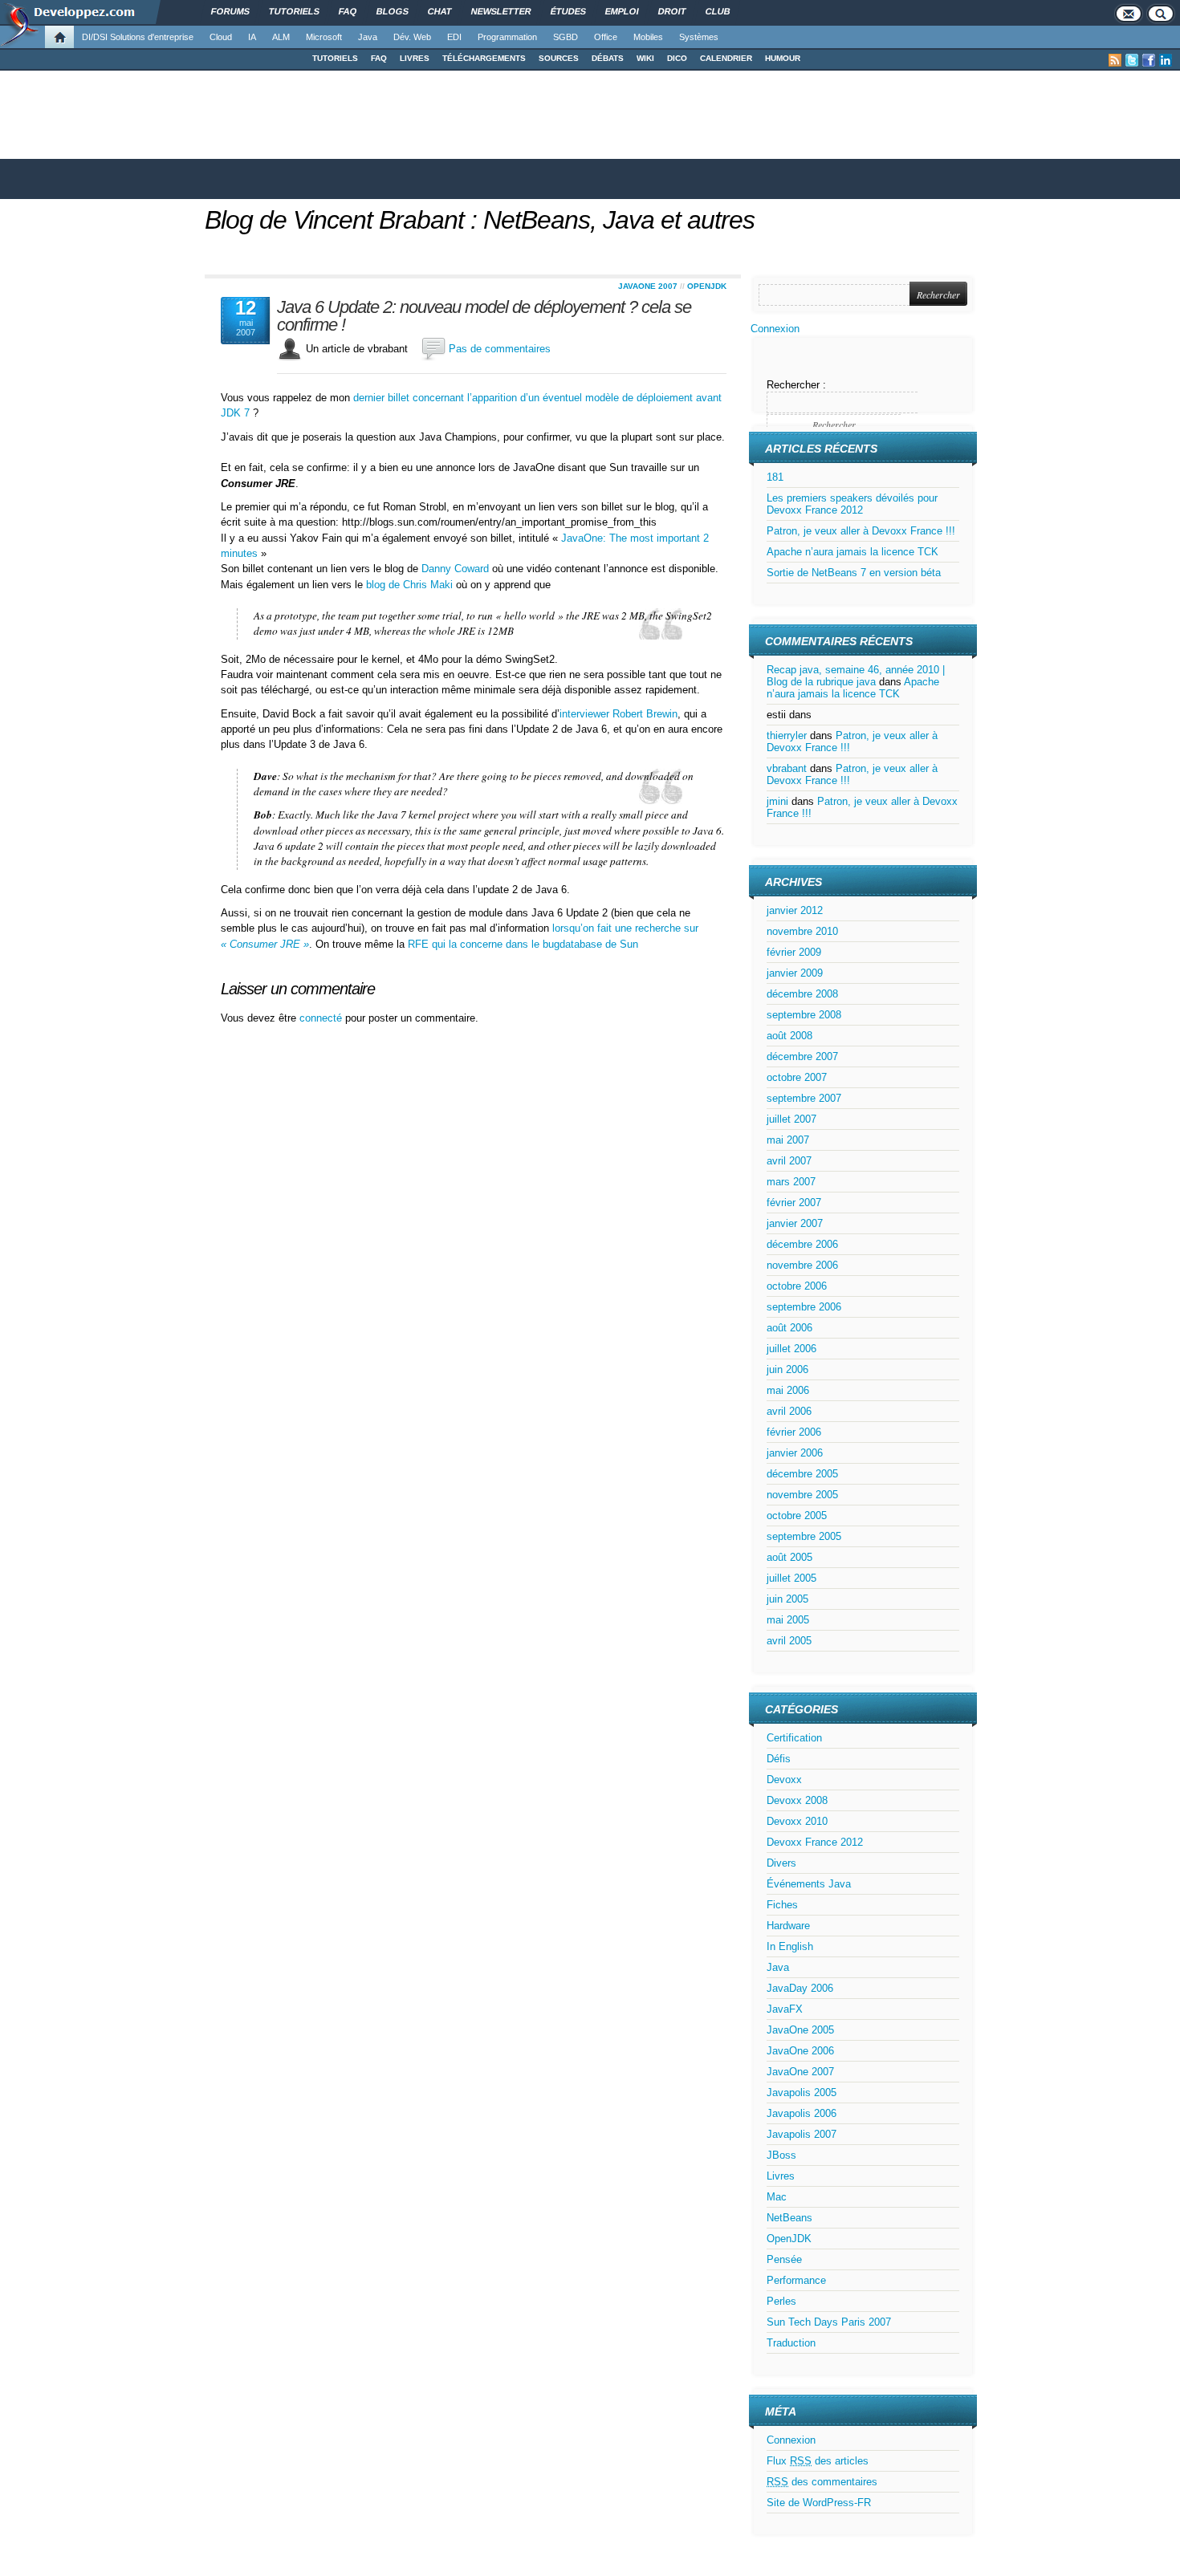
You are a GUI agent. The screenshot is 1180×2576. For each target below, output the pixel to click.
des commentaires (822, 2482)
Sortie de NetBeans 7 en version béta (854, 573)
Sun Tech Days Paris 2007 (829, 2322)
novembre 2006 (802, 1265)
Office (606, 37)
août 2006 (789, 1328)
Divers (781, 1863)
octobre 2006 (797, 1286)
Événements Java (809, 1884)
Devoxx (784, 1780)
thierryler (787, 735)
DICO (677, 58)
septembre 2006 (804, 1307)
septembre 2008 (804, 1015)
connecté (322, 1018)
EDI (454, 37)
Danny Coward (455, 569)
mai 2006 (788, 1390)
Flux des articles (818, 2461)
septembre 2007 (804, 1098)
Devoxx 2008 (797, 1800)
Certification (794, 1738)
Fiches (782, 1905)
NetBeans (789, 2218)
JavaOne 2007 (648, 286)
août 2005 (789, 1557)
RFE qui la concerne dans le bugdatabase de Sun (523, 944)
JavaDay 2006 (800, 1988)
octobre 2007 (797, 1077)
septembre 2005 (804, 1536)
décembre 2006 (802, 1244)
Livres (781, 2176)
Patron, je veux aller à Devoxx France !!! (861, 531)
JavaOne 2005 (800, 2030)
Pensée (784, 2259)
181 (775, 477)
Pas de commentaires (500, 349)
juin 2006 (787, 1369)
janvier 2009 (795, 973)
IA (252, 37)
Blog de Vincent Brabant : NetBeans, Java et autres (480, 220)
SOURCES (559, 58)
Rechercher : (796, 385)
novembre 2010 (802, 931)
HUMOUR (783, 58)
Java (368, 37)
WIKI (645, 58)
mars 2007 (791, 1182)
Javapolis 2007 (802, 2134)
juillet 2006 (791, 1349)
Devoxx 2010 (797, 1821)
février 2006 (794, 1432)
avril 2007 (789, 1161)
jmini (777, 801)
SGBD (566, 37)
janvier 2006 (795, 1453)
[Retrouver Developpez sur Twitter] (1132, 60)
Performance (796, 2280)
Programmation (507, 37)
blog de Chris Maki (409, 585)
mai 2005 (788, 1620)
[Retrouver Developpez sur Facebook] (1149, 60)
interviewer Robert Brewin (618, 714)
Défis (779, 1759)
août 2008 (789, 1036)
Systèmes (699, 37)
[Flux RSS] (1115, 60)
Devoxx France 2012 (815, 1842)
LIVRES (415, 58)
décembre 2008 (802, 994)
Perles (781, 2301)
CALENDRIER (726, 58)
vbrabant (787, 768)
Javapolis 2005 (802, 2092)
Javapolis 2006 (802, 2113)
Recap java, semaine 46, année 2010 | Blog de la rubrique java (856, 676)
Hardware (788, 1926)
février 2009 (794, 952)
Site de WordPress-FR (819, 2503)
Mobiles (648, 37)
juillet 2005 (791, 1578)
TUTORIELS (335, 58)
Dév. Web (412, 37)
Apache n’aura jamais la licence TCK (852, 552)
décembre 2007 (802, 1056)
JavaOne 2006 (800, 2051)
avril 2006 (789, 1411)
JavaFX (785, 2009)
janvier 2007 (795, 1223)
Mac (777, 2197)
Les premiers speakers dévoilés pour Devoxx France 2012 (852, 504)
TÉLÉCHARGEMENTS (484, 58)
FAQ (379, 58)
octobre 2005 (797, 1516)
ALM (281, 37)
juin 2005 (787, 1599)
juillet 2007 (791, 1119)
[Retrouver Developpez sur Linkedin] (1166, 60)
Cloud (221, 37)
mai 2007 (788, 1140)
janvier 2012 (795, 910)
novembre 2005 (802, 1495)
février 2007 (794, 1203)
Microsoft (324, 37)
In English (790, 1946)
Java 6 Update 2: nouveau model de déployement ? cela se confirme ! (484, 316)
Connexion (775, 329)
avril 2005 (789, 1641)
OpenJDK (707, 286)
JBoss (781, 2155)
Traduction (791, 2343)
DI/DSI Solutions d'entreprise (138, 37)
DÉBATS (608, 58)
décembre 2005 (802, 1474)
